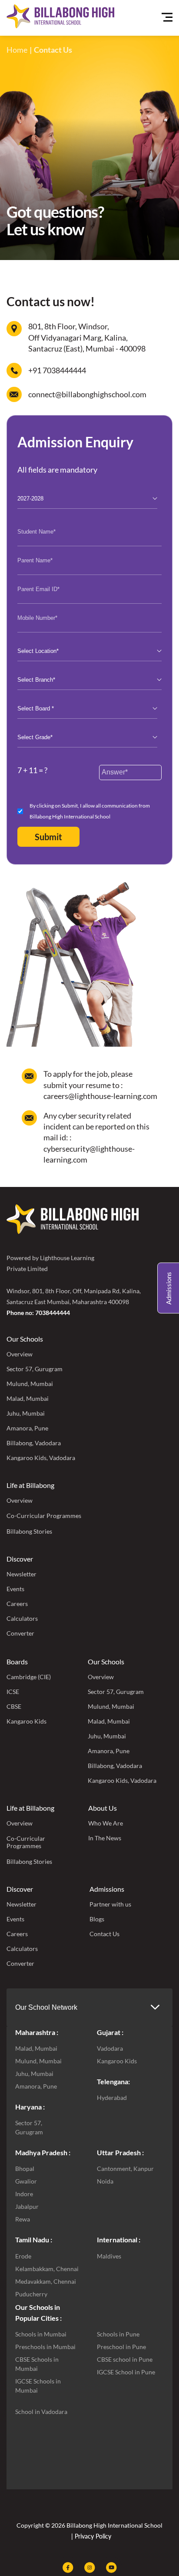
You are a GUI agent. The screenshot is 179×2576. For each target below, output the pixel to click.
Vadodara (110, 2048)
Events (15, 1589)
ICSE (13, 1692)
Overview (20, 1354)
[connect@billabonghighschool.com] (14, 394)
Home (17, 50)
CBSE (14, 1706)
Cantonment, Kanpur (125, 2169)
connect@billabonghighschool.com (87, 394)
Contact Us (104, 1934)
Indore (24, 2194)
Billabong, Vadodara (34, 1443)
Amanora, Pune (27, 1428)
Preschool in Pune (121, 2347)
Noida (105, 2181)
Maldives (109, 2256)
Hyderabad (112, 2098)
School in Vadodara (41, 2412)
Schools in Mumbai (41, 2334)
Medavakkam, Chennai (46, 2281)
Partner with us (110, 1904)
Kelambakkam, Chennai (47, 2269)
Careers (17, 1604)
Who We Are (106, 1823)
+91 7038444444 (57, 370)
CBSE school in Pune (125, 2359)
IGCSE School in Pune (126, 2372)
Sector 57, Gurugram (35, 1369)
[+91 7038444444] (14, 370)
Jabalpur (27, 2206)
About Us (103, 1808)
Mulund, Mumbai (30, 1384)
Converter (20, 1633)
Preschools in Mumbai (45, 2347)
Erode (23, 2256)
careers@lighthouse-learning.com (100, 1096)
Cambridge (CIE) (29, 1677)
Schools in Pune (118, 2334)
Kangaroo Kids (27, 1721)
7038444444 (53, 1313)
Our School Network (46, 2007)
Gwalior (26, 2181)
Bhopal (25, 2169)
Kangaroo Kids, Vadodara (41, 1458)
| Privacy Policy (90, 2536)
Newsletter (22, 1574)
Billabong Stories (29, 1531)
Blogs (97, 1919)
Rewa (23, 2219)
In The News (105, 1838)
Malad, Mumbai (28, 1398)
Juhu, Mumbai (26, 1413)
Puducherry (31, 2294)
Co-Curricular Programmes (44, 1516)
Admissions (107, 1889)
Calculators (22, 1618)
